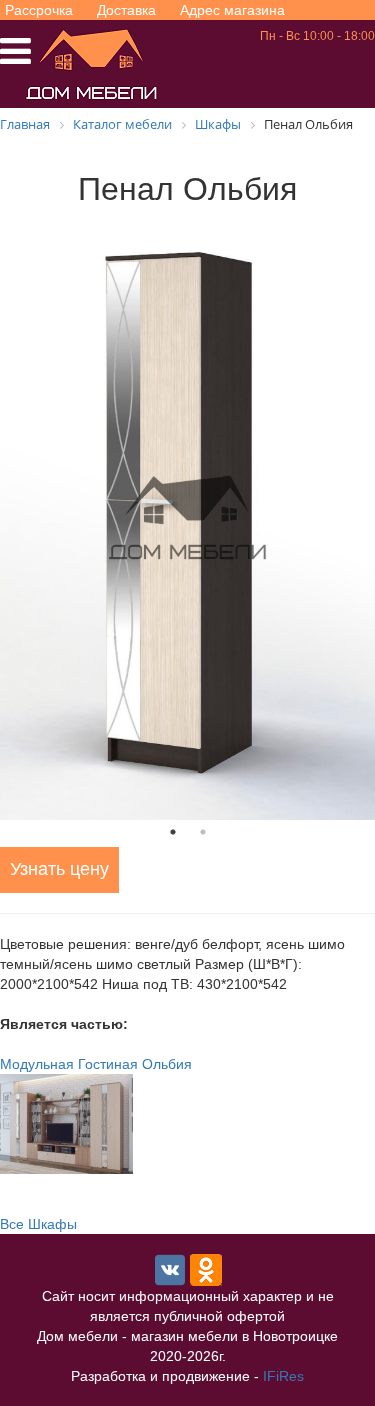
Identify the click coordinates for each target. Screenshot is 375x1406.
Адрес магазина (232, 10)
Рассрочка (39, 10)
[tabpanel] (187, 518)
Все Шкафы (38, 1224)
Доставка (126, 10)
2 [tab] (203, 832)
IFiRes (283, 1376)
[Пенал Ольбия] (187, 518)
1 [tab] (173, 832)
